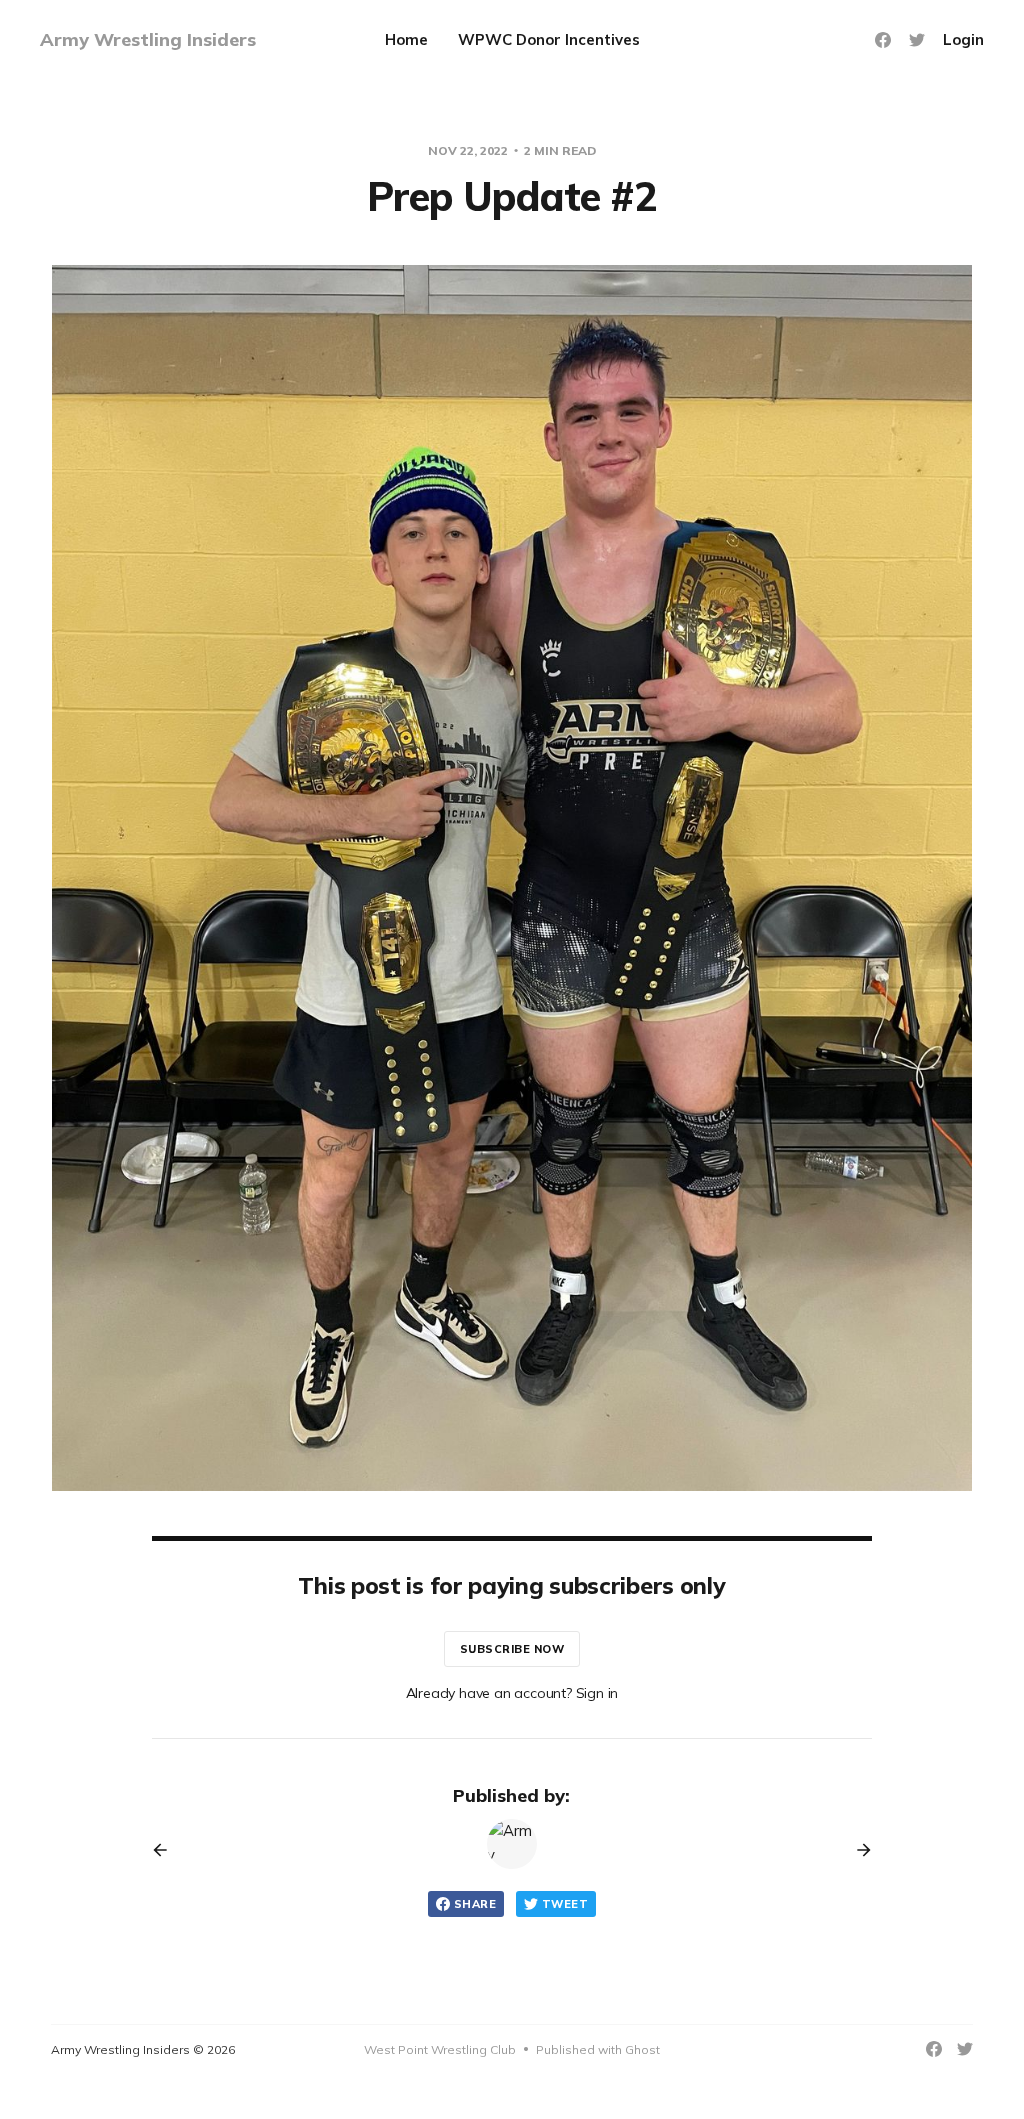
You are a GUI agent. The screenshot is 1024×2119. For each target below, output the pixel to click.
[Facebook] (883, 40)
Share (475, 1904)
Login (963, 39)
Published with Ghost (598, 2049)
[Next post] (857, 1850)
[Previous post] (167, 1850)
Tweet (565, 1904)
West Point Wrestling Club (440, 2049)
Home (406, 39)
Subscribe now (512, 1649)
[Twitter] (917, 40)
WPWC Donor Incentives (549, 39)
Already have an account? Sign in (512, 1693)
